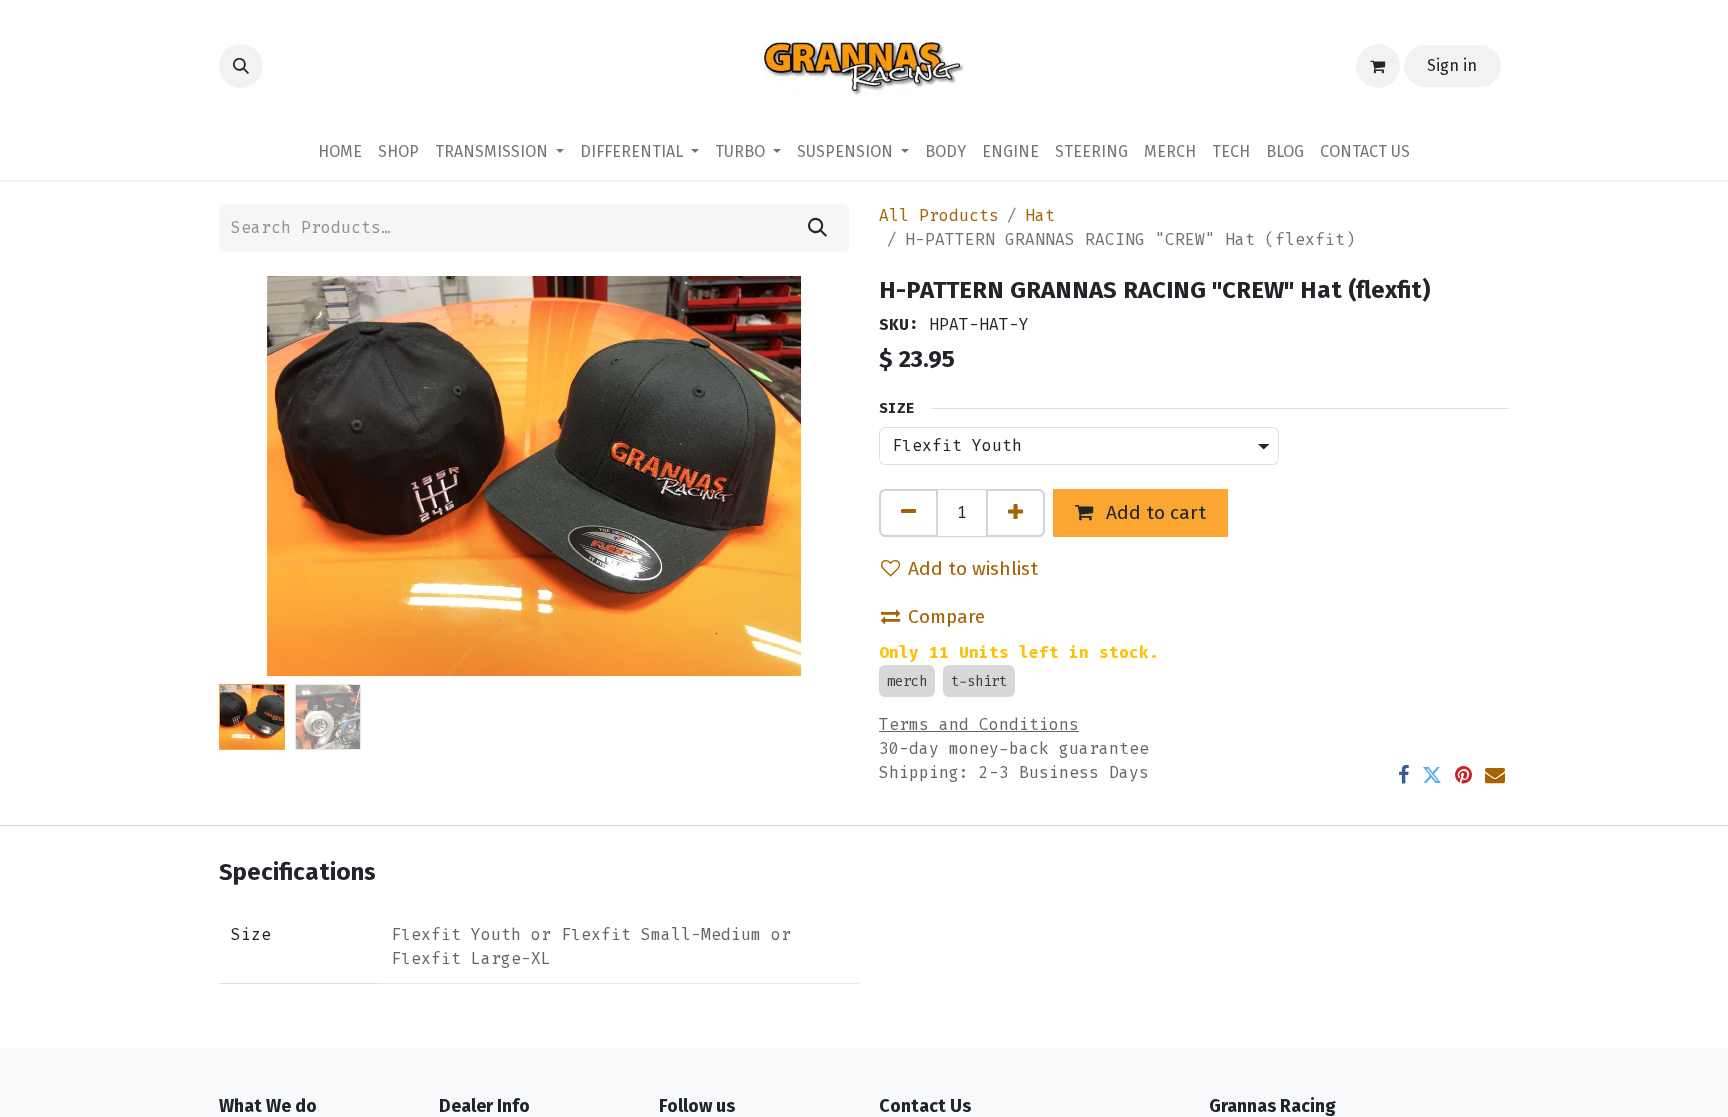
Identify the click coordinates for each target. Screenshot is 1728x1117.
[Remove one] (908, 513)
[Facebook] (1403, 775)
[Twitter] (1432, 775)
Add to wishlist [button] (973, 568)
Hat (1040, 215)
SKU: (899, 324)
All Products (939, 215)
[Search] (817, 228)
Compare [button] (946, 616)
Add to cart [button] (1153, 512)
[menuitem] (340, 152)
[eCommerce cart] (1378, 66)
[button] (241, 66)
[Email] (1495, 775)
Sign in (1452, 65)
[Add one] (1015, 513)
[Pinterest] (1463, 775)
